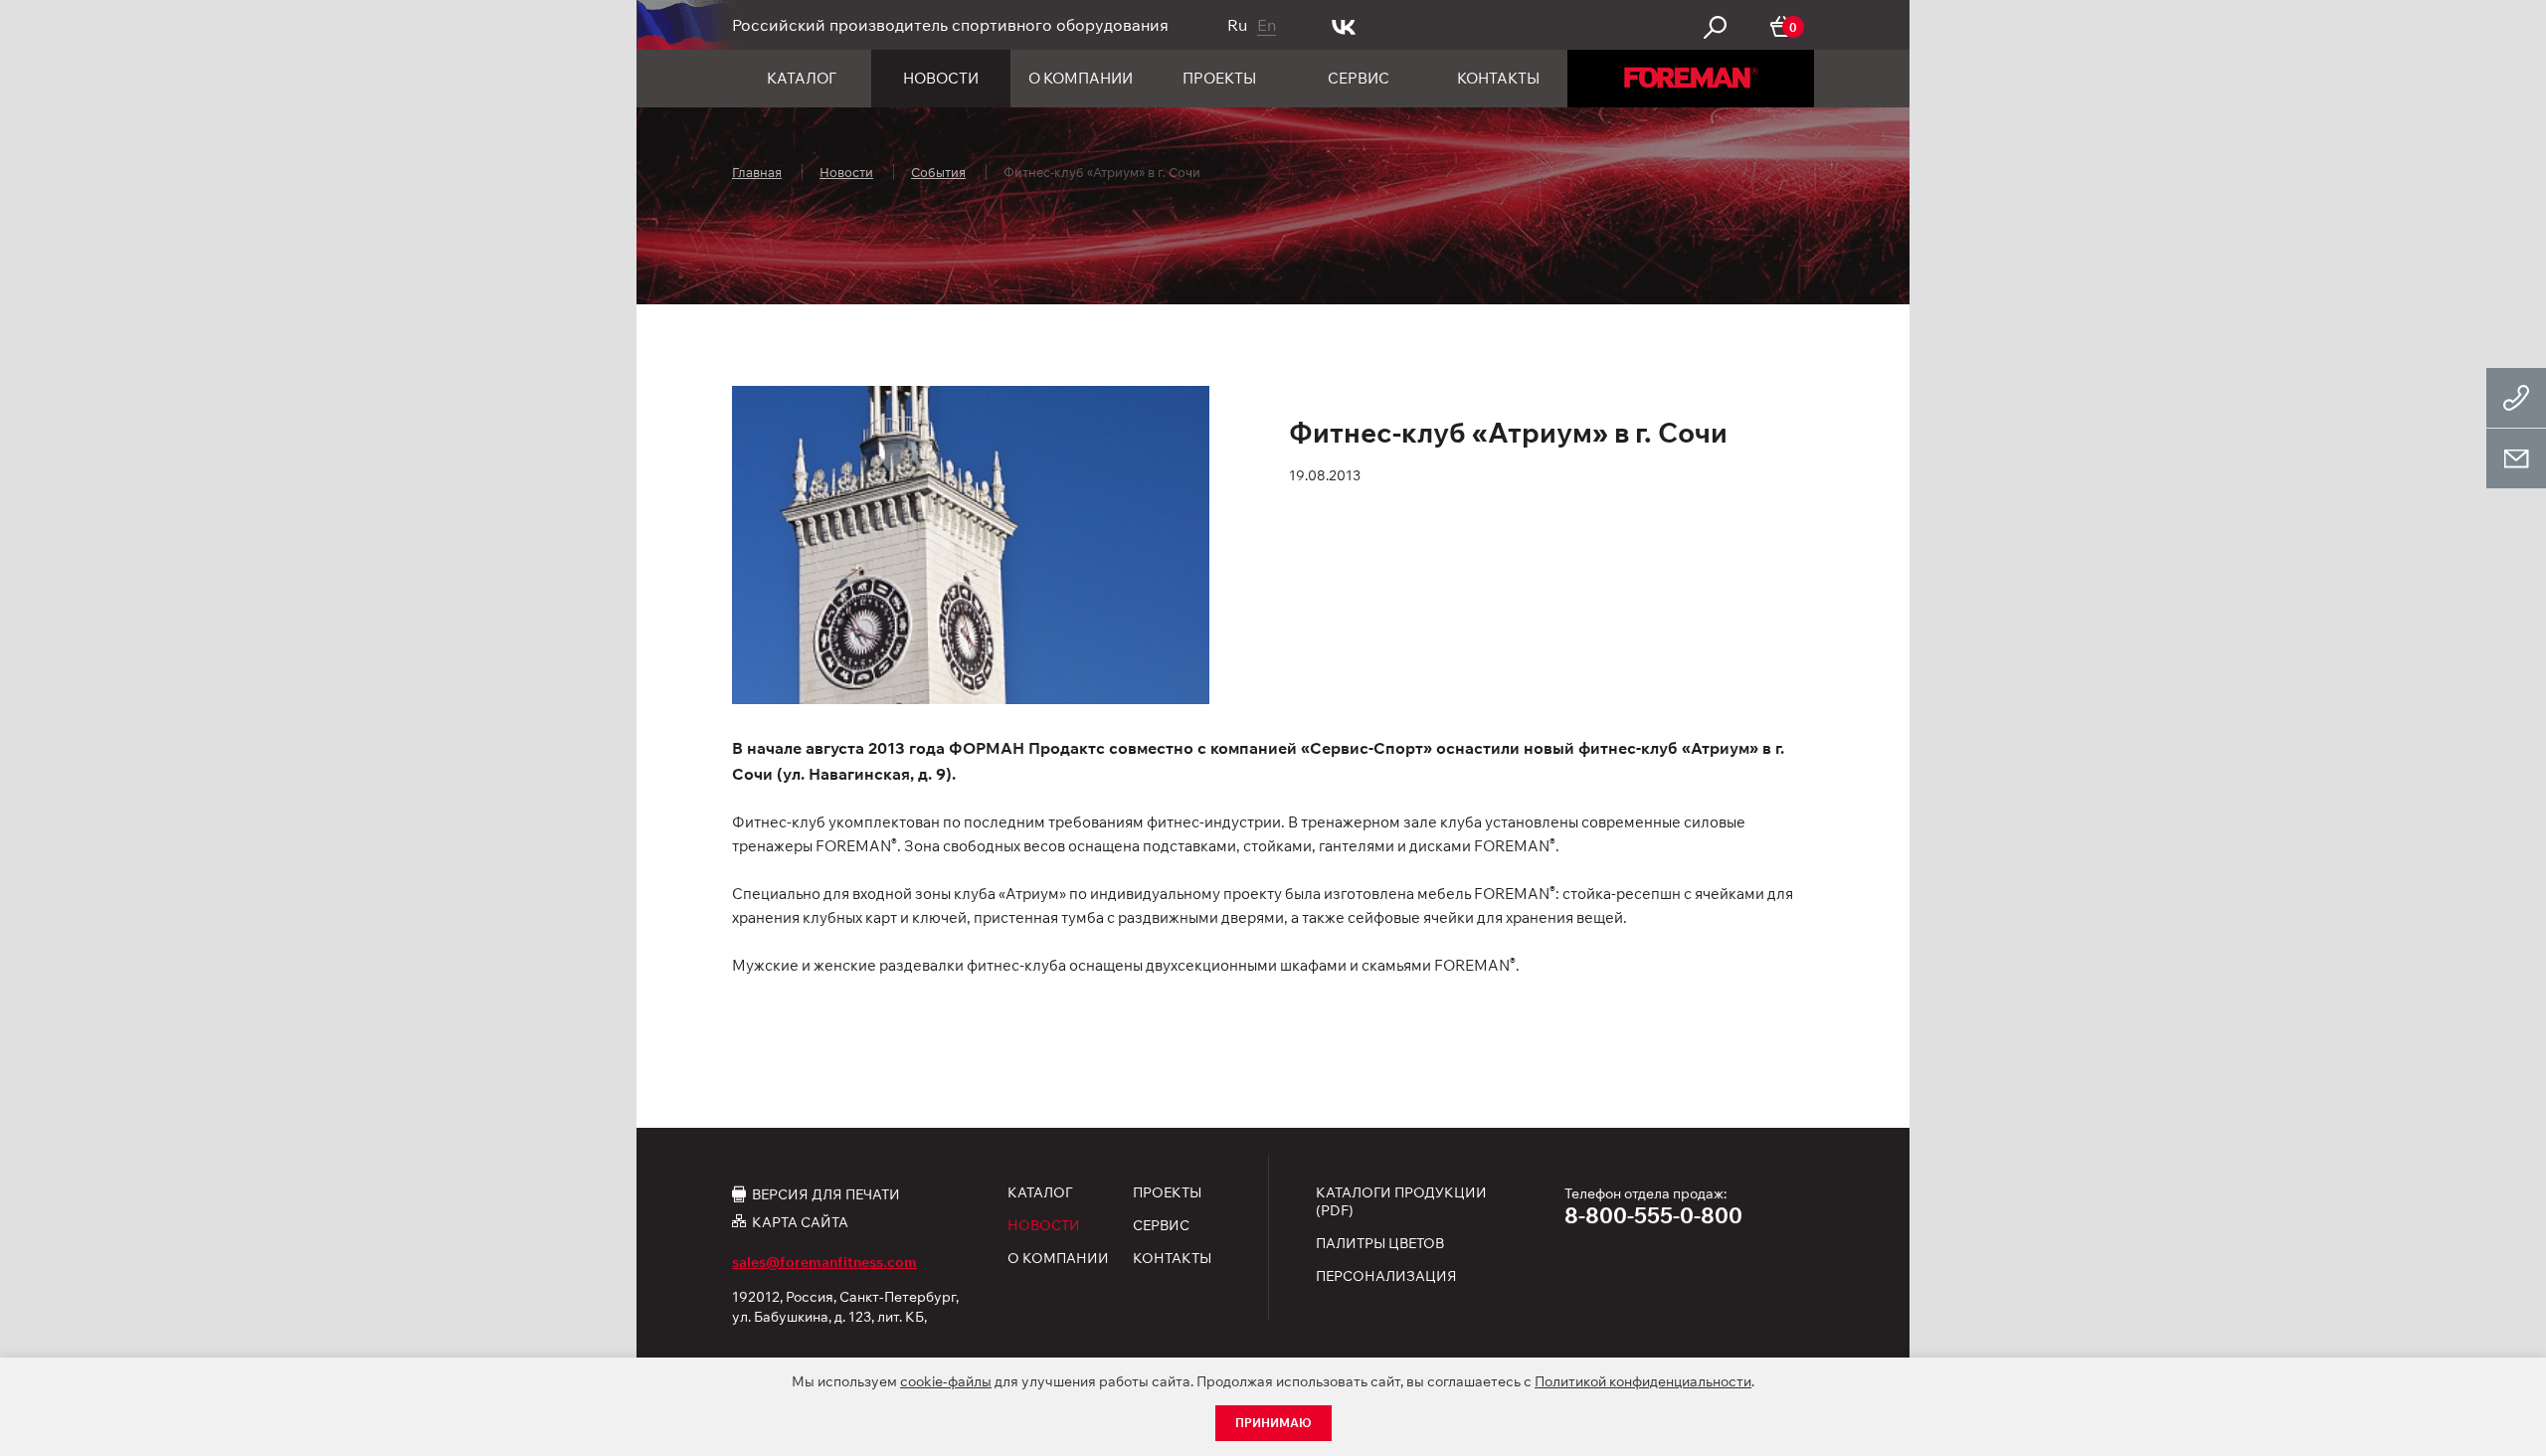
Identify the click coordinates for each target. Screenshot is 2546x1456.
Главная (757, 172)
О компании (1081, 78)
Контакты (1498, 78)
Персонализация (1386, 1276)
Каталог (802, 78)
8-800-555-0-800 (1653, 1215)
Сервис (1359, 78)
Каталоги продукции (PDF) (1401, 1201)
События (938, 172)
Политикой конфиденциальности (1643, 1381)
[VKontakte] (1344, 25)
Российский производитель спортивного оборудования (950, 25)
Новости (941, 78)
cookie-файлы (946, 1381)
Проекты (1219, 78)
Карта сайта (800, 1222)
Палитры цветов (1380, 1243)
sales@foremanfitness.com (824, 1262)
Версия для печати (826, 1193)
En (1267, 25)
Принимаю (1273, 1423)
